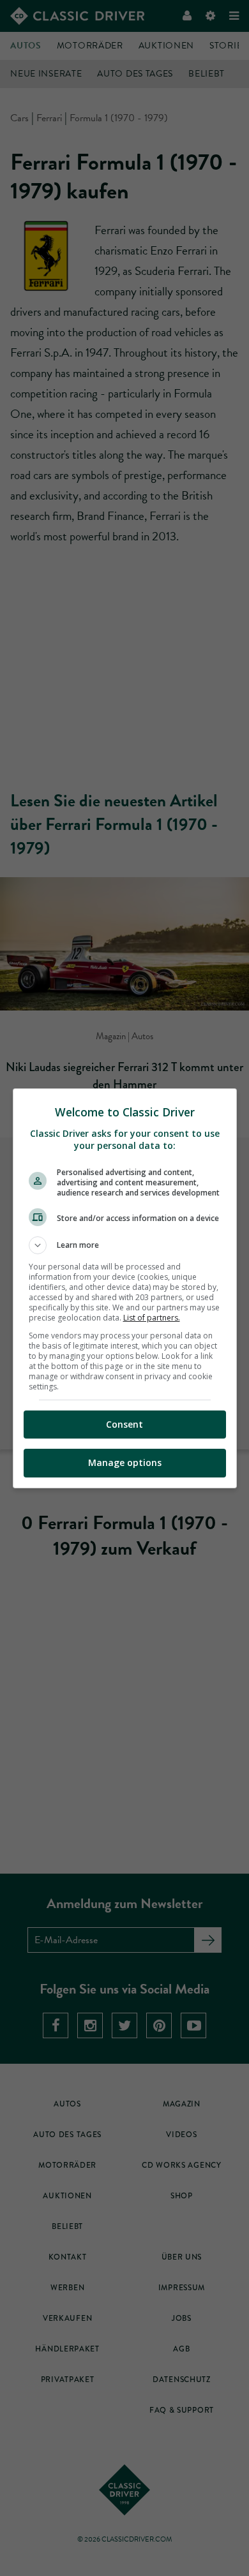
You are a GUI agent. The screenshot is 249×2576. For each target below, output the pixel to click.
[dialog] (125, 1288)
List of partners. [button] (152, 1318)
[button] (125, 1245)
